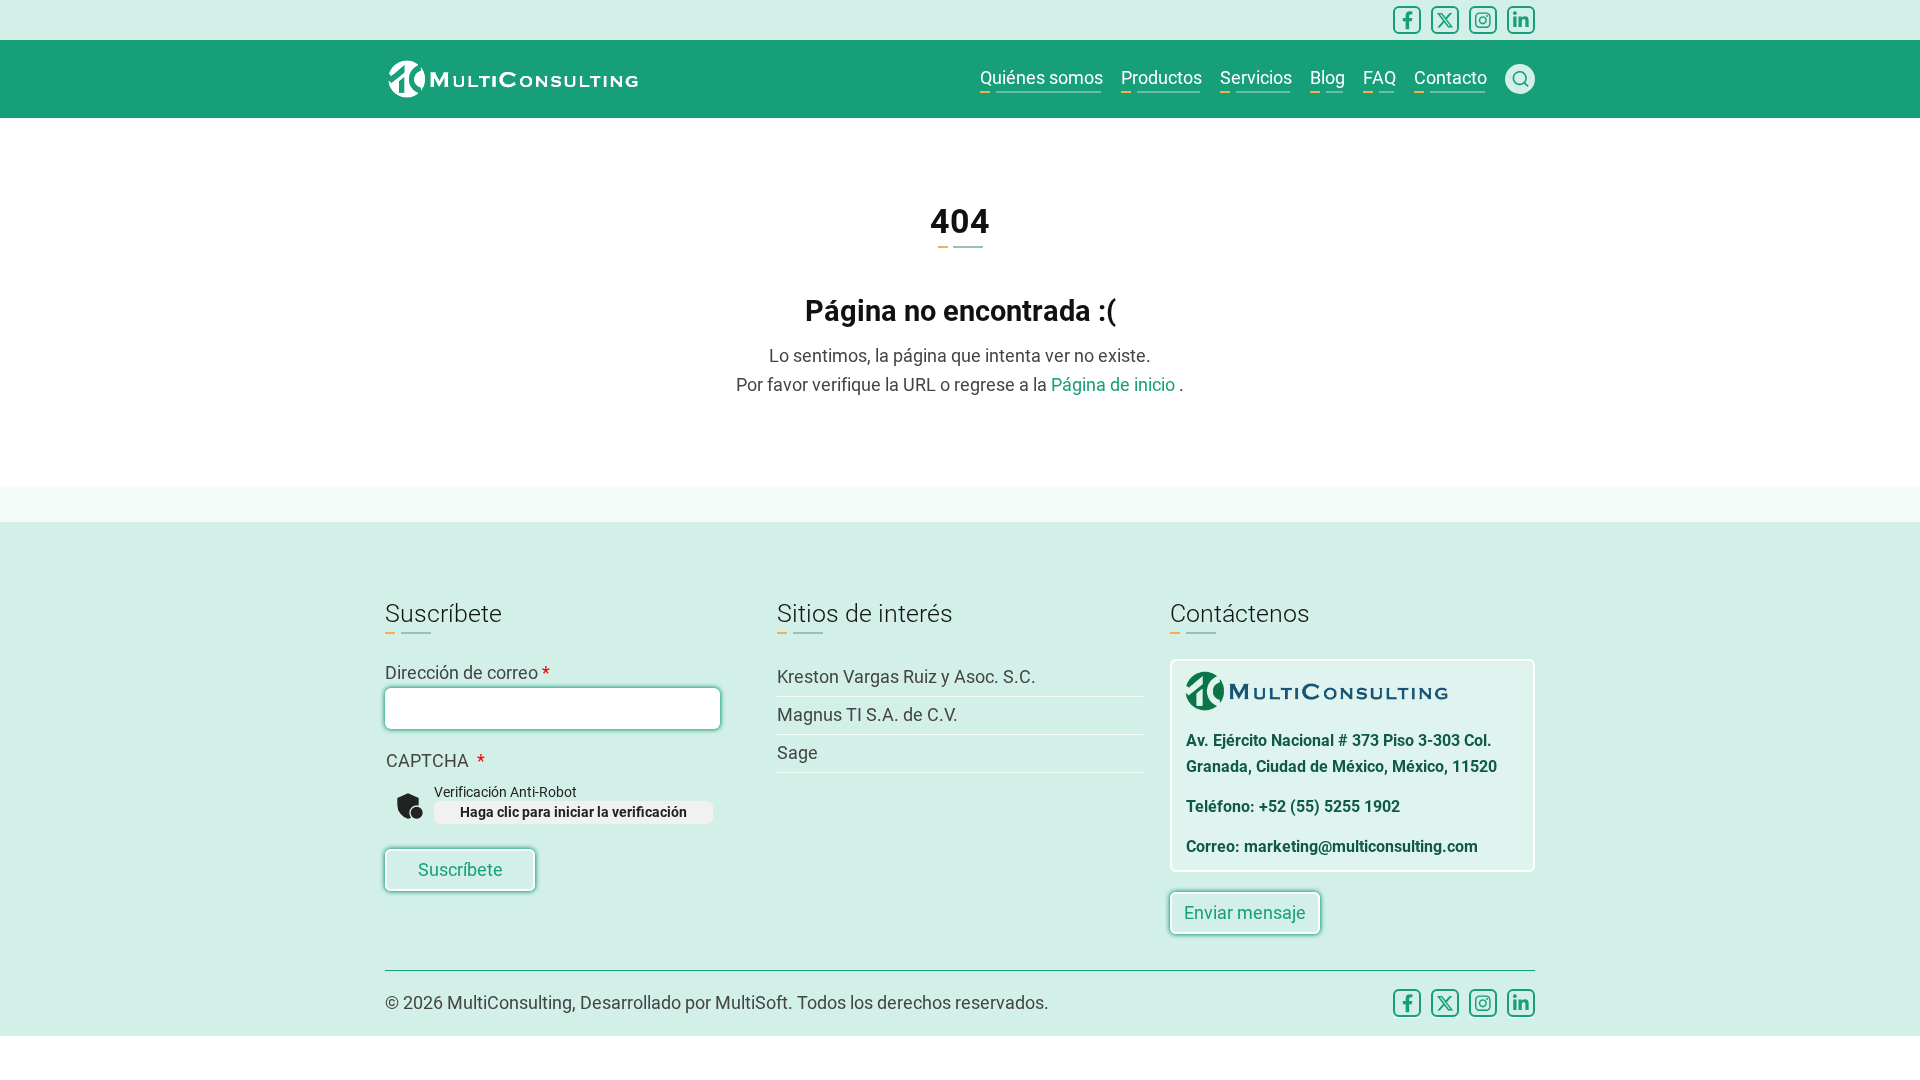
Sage (797, 752)
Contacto (1450, 77)
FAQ (1379, 77)
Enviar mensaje (1245, 912)
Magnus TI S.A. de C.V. (867, 714)
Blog (1327, 77)
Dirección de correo (461, 672)
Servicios (1256, 77)
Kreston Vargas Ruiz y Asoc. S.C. (906, 676)
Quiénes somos (1041, 77)
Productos (1161, 77)
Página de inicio (1115, 384)
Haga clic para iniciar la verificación (573, 812)
